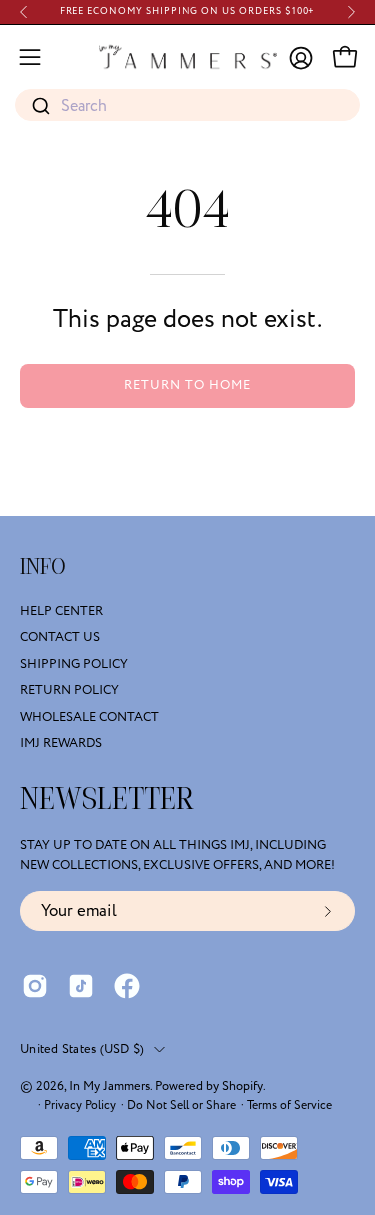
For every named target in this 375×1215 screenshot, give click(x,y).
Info (43, 567)
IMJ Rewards (61, 743)
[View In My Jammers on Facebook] (127, 986)
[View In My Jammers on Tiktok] (81, 986)
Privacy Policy (80, 1105)
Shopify (242, 1086)
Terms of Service (289, 1105)
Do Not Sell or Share (181, 1105)
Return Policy (69, 690)
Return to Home (187, 385)
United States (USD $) (82, 1049)
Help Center (61, 611)
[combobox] (187, 106)
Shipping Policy (74, 664)
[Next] (351, 12)
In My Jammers (109, 1086)
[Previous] (24, 12)
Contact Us (60, 638)
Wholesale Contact (89, 717)
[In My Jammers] (188, 57)
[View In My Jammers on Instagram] (35, 986)
